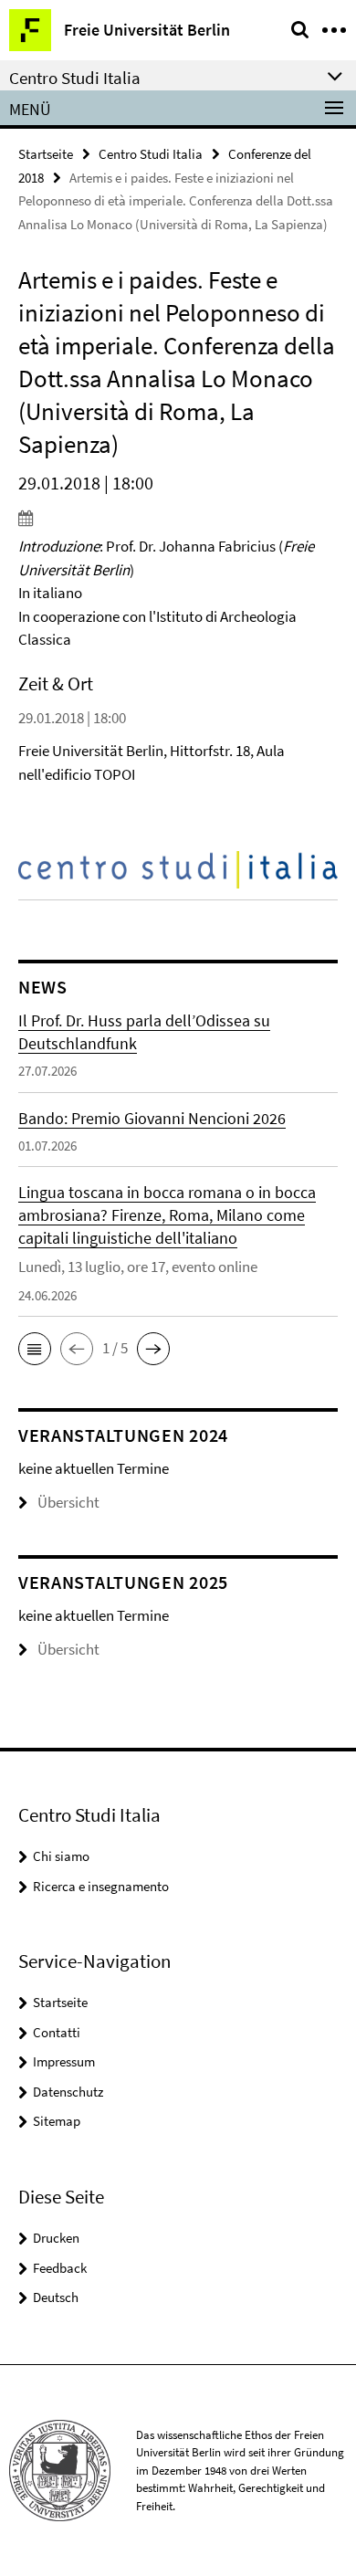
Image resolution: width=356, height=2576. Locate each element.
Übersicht (68, 1502)
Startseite (46, 154)
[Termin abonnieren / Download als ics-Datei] (178, 518)
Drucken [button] (56, 2238)
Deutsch (56, 2297)
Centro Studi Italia (151, 154)
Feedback (60, 2268)
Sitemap (57, 2121)
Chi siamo (61, 1856)
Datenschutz (68, 2092)
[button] (35, 1349)
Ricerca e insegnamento (101, 1886)
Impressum (64, 2061)
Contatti (57, 2032)
